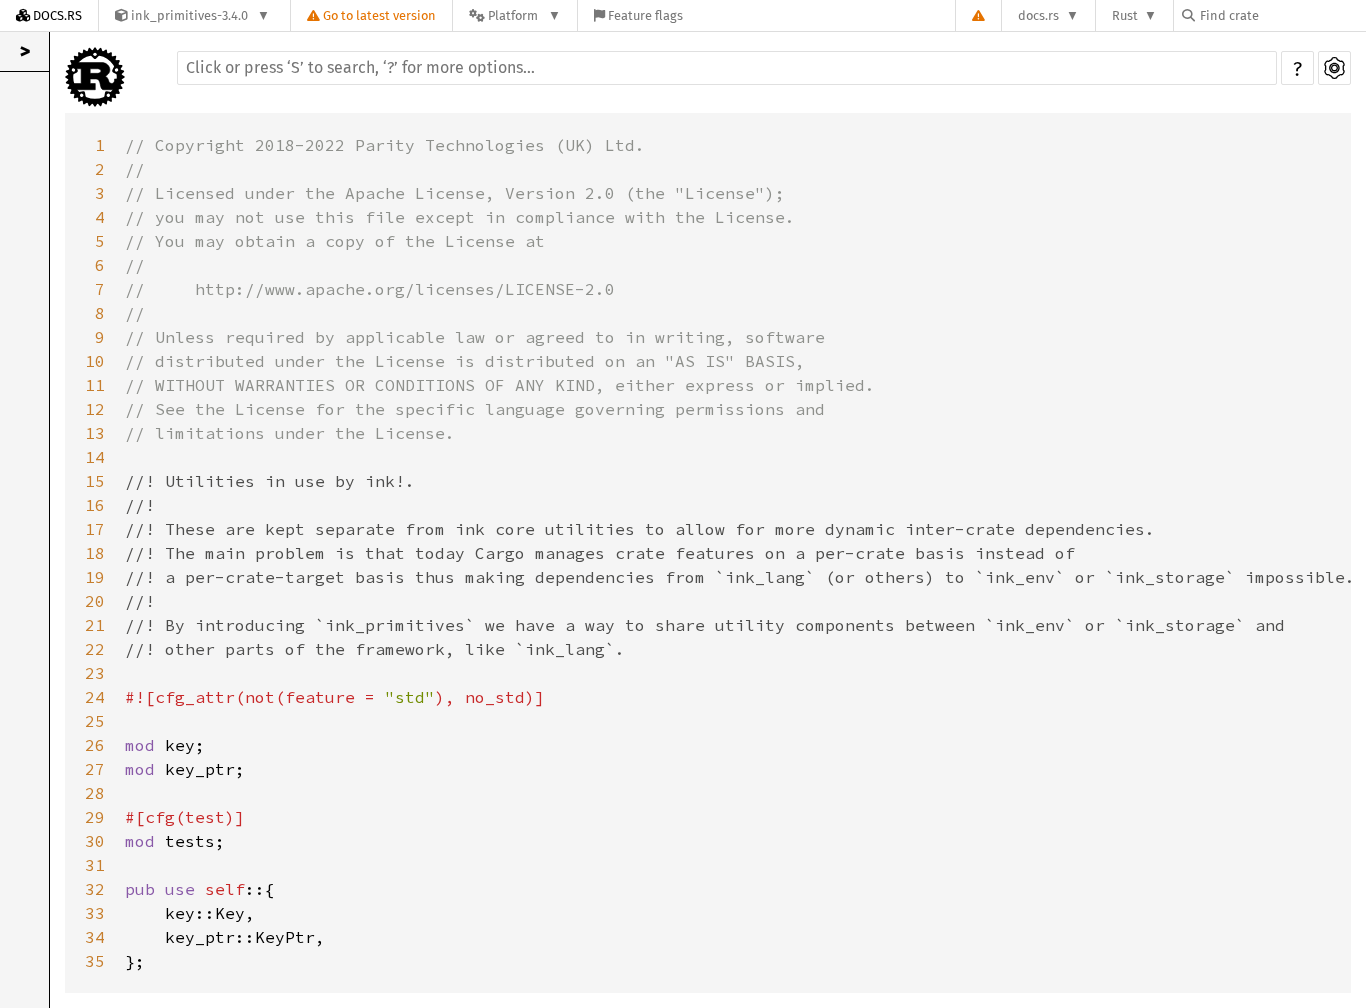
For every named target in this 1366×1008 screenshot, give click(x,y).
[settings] (1334, 68)
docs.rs (1038, 15)
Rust (1125, 15)
